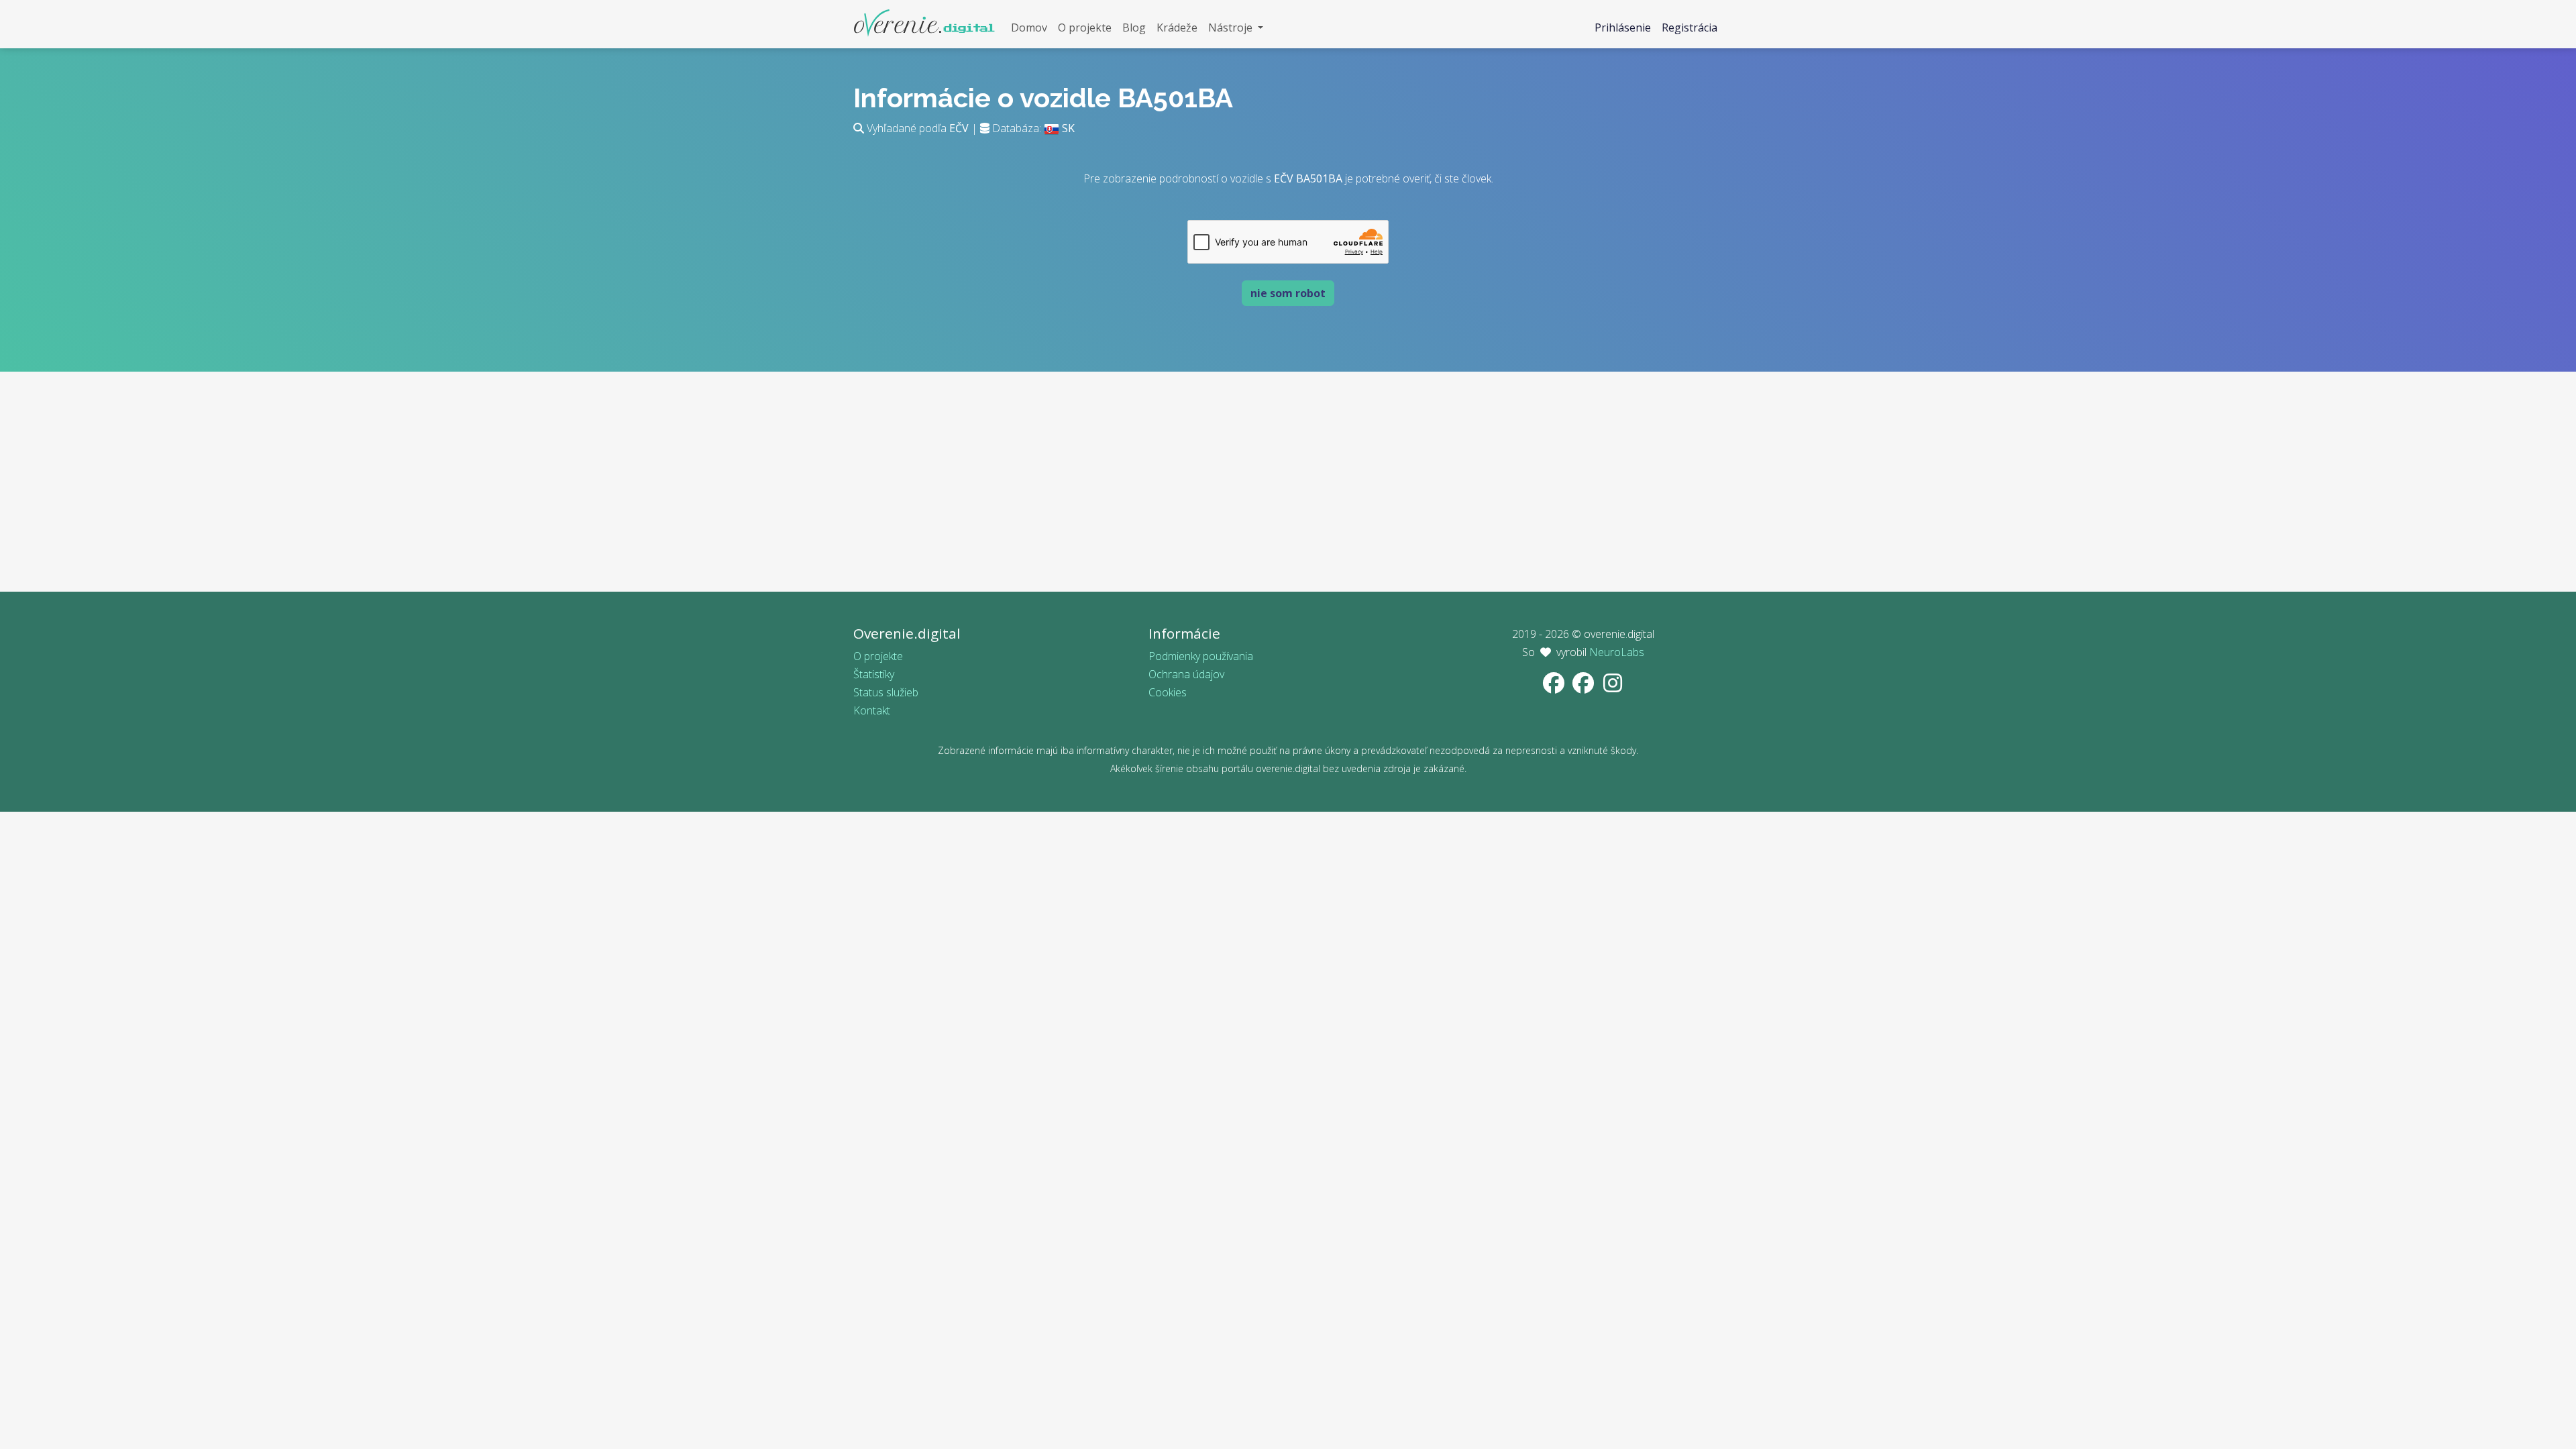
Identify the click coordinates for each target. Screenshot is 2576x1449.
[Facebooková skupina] (1585, 687)
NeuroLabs (1617, 652)
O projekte (878, 656)
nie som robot (1288, 293)
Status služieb (886, 692)
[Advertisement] (1288, 498)
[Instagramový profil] (1613, 687)
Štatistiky (874, 674)
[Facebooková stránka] (1555, 687)
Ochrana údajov (1186, 674)
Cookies (1168, 692)
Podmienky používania (1201, 656)
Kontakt (872, 710)
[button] (1236, 28)
